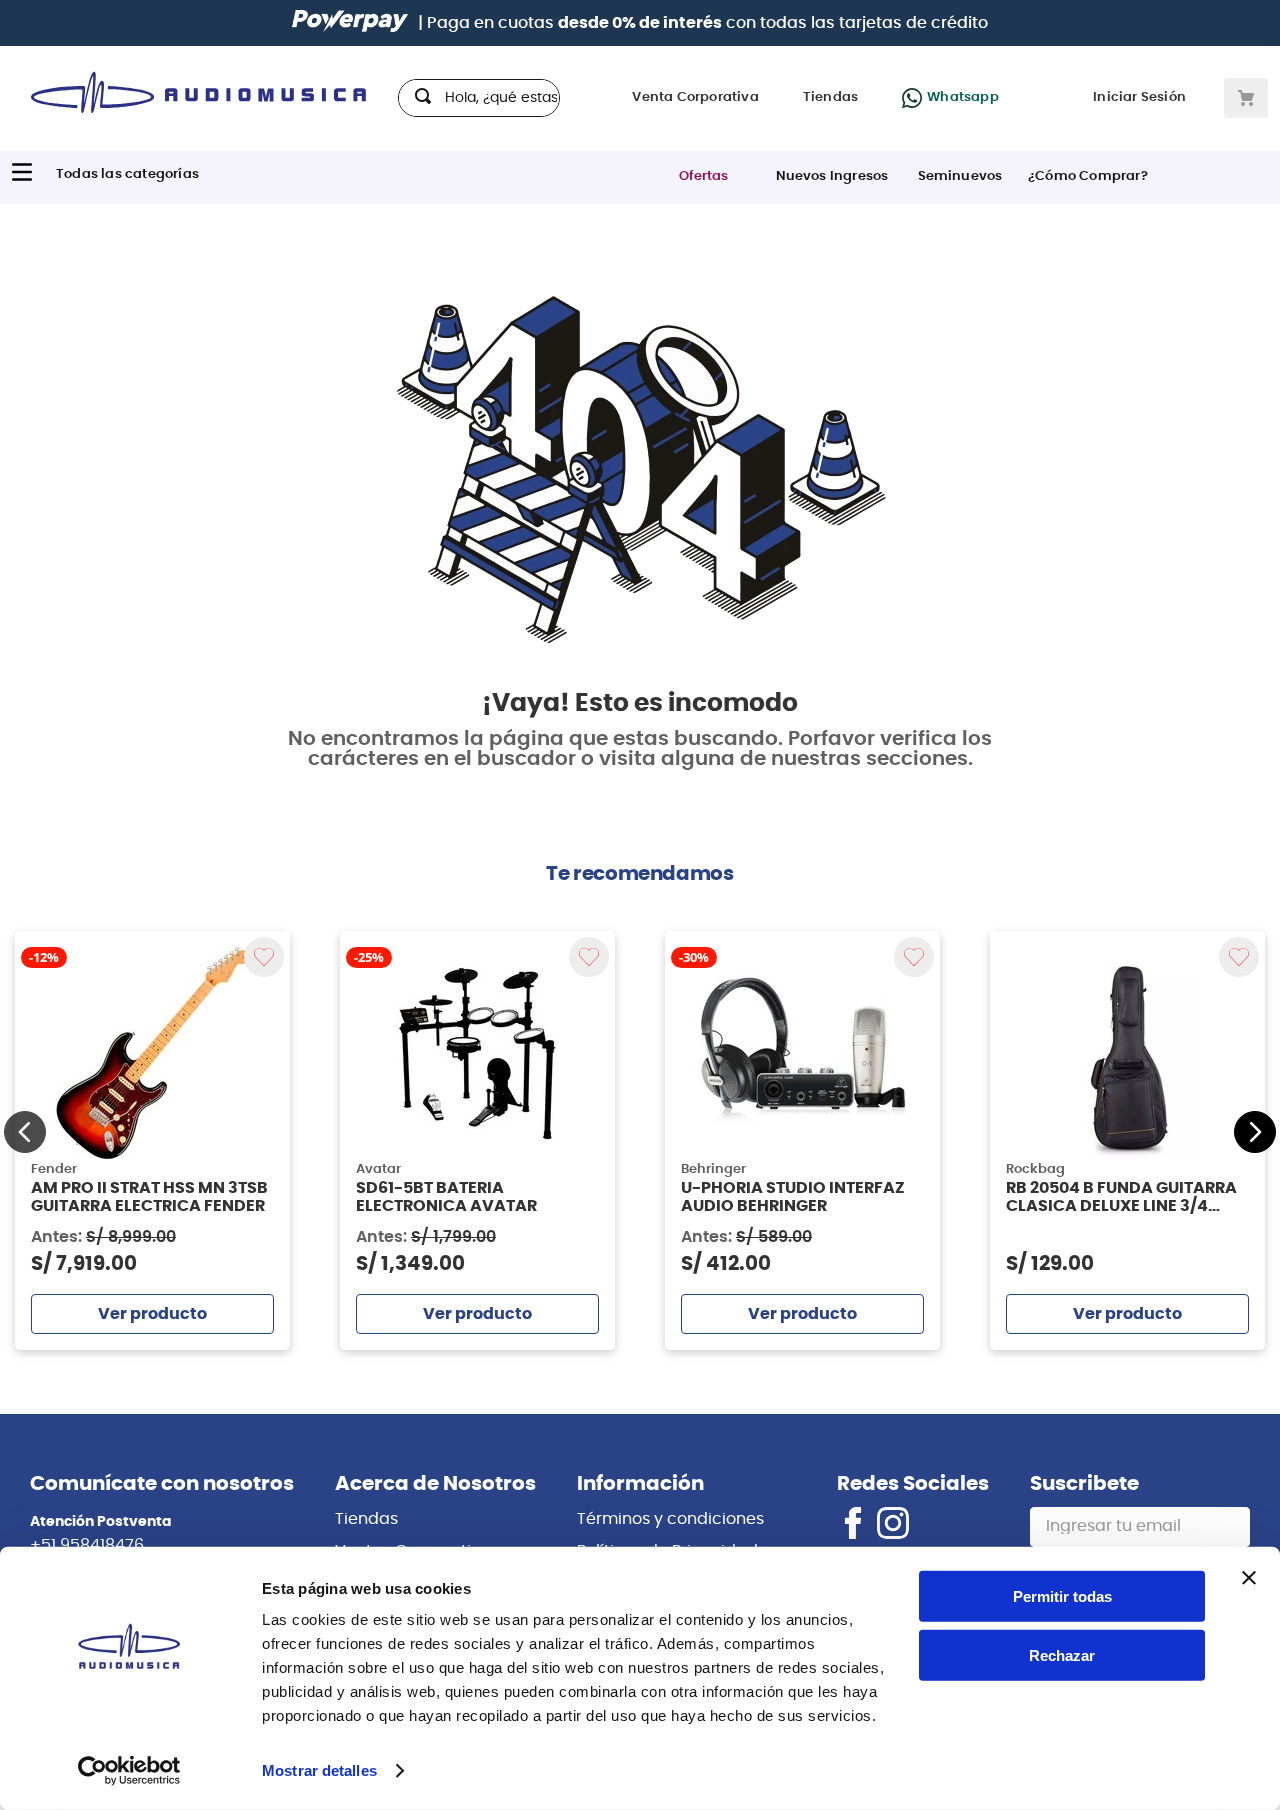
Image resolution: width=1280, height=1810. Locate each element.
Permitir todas (1062, 1596)
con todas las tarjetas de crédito (773, 23)
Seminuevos (960, 176)
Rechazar (1062, 1655)
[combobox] (479, 98)
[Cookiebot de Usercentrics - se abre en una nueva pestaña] (129, 1771)
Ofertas (703, 176)
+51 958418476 (87, 1545)
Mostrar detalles (319, 1770)
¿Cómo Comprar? (1088, 176)
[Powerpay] (350, 23)
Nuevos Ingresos (832, 176)
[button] (25, 1132)
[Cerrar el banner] (1249, 1578)
